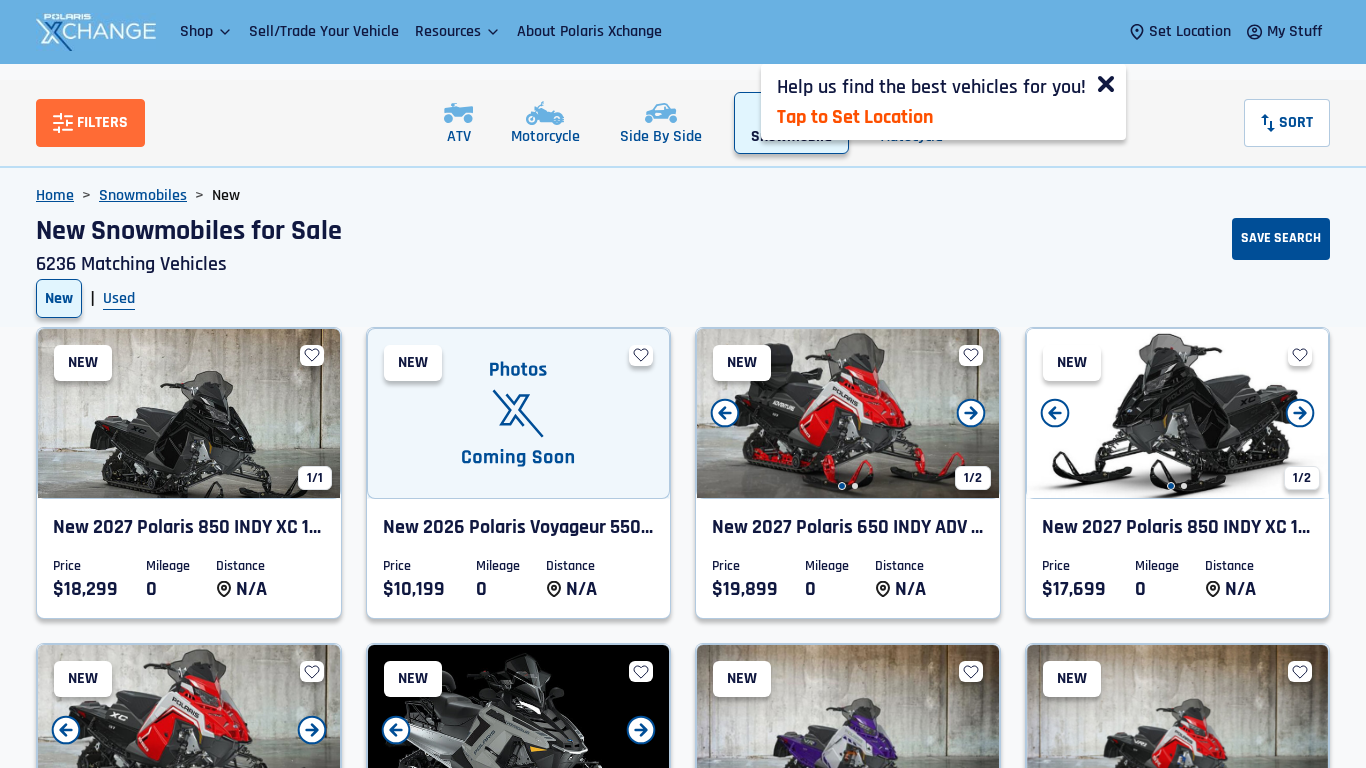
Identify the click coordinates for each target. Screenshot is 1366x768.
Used (119, 298)
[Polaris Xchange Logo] (96, 32)
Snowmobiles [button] (143, 195)
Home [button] (55, 195)
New (59, 298)
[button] (206, 31)
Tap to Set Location (855, 117)
